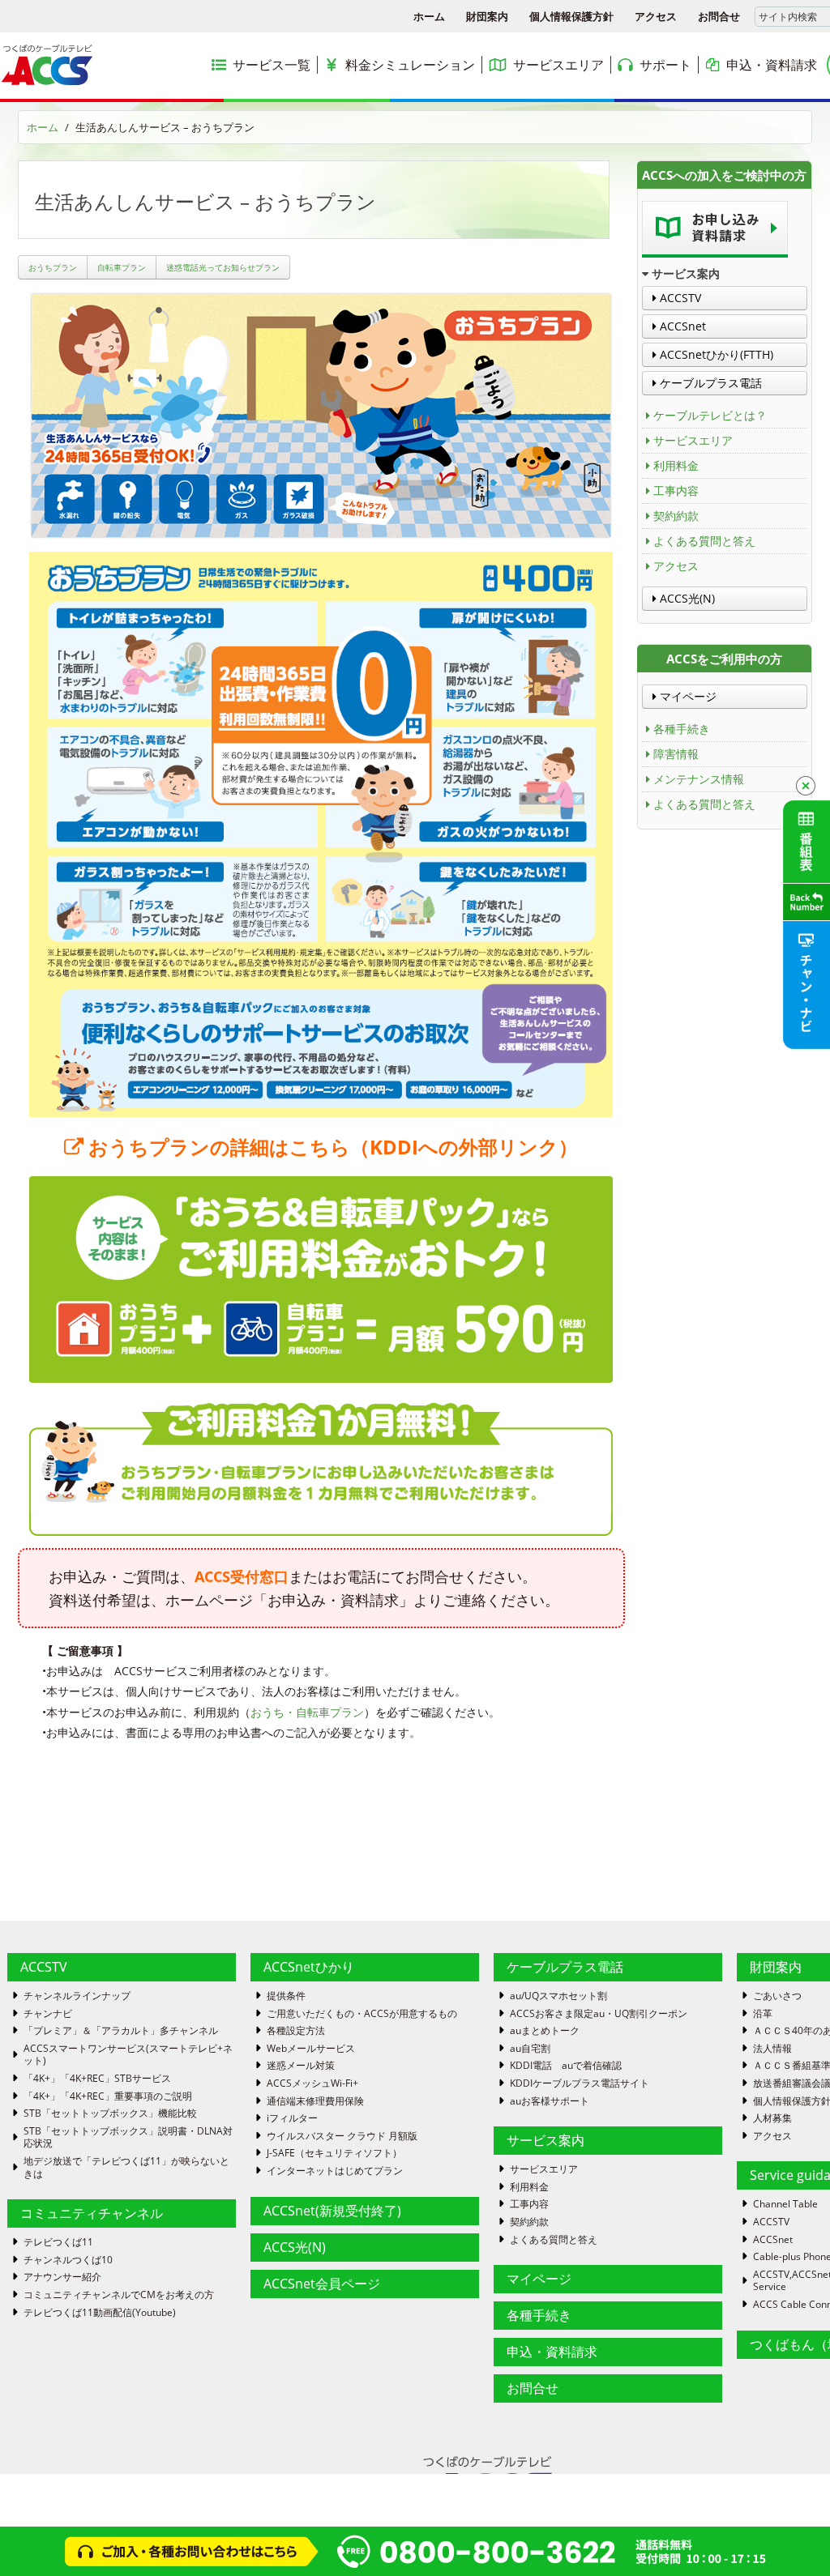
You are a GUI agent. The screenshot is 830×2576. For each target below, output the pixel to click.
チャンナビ (48, 2014)
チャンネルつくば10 (68, 2260)
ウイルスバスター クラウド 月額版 (342, 2136)
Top (791, 2538)
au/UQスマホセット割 (558, 1996)
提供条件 (286, 1996)
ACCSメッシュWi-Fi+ (312, 2083)
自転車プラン (122, 267)
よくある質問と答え (704, 541)
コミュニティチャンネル (92, 2213)
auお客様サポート (550, 2101)
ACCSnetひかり (309, 1967)
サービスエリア (693, 440)
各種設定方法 (296, 2031)
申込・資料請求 (552, 2352)
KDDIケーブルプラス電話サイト (580, 2083)
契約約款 (676, 516)
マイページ (687, 696)
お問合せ (719, 16)
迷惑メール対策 (301, 2066)
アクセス (656, 16)
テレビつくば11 (58, 2242)
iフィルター (292, 2118)
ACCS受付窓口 (242, 1576)
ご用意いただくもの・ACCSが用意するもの (362, 2014)
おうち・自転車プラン (307, 1712)
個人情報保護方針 (571, 16)
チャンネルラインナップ (77, 1996)
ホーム (429, 16)
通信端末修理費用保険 (315, 2101)
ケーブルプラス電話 (709, 383)
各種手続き (682, 729)
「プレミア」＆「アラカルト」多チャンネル (121, 2031)
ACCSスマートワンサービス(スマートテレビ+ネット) (128, 2055)
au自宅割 (530, 2049)
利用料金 (676, 465)
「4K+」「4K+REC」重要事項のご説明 (108, 2096)
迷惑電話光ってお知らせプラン (223, 267)
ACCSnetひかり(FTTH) (715, 354)
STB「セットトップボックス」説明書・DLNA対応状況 (128, 2137)
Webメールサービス (311, 2049)
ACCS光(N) (686, 598)
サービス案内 (545, 2140)
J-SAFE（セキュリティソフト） (334, 2153)
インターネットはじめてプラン (335, 2171)
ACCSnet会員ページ (322, 2284)
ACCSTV (679, 298)
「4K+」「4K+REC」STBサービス (97, 2079)
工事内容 (676, 490)
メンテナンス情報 (699, 779)
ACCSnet (681, 326)
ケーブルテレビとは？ (710, 415)
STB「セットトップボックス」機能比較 (110, 2113)
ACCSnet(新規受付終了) (332, 2211)
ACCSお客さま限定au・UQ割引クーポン (599, 2014)
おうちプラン (53, 267)
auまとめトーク (545, 2031)
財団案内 (487, 16)
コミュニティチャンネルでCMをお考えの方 (119, 2295)
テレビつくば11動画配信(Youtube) (100, 2313)
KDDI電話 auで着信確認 (566, 2066)
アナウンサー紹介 (62, 2277)
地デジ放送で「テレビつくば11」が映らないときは (126, 2167)
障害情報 (676, 754)
